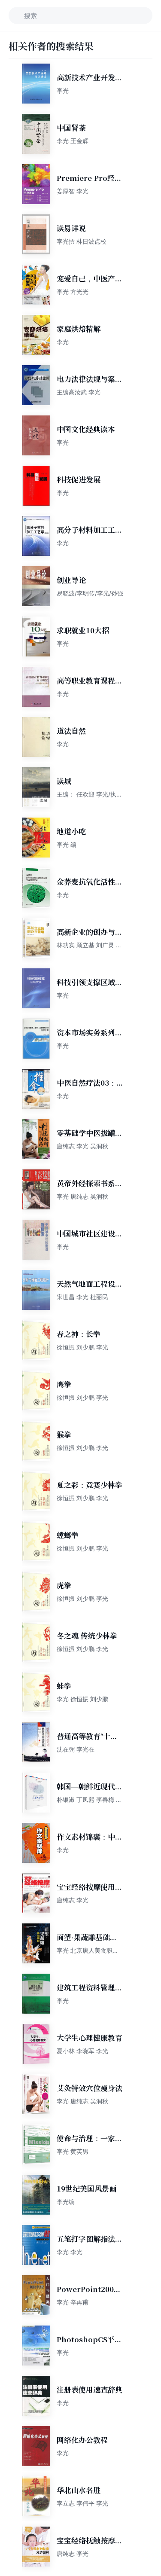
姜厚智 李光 (73, 191)
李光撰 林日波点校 (82, 241)
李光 (63, 90)
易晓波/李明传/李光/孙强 (90, 593)
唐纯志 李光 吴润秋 (82, 1146)
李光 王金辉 (73, 141)
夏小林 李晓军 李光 (82, 2051)
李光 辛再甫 (73, 2302)
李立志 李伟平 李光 (82, 2503)
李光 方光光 (73, 291)
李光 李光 (70, 2252)
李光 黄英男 (73, 2151)
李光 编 (67, 844)
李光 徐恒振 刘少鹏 (82, 1699)
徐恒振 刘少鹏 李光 (82, 1347)
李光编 (66, 2202)
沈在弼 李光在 (76, 1749)
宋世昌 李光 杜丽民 (82, 1297)
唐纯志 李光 (73, 1900)
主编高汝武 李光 (79, 392)
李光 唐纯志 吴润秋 (82, 1196)
